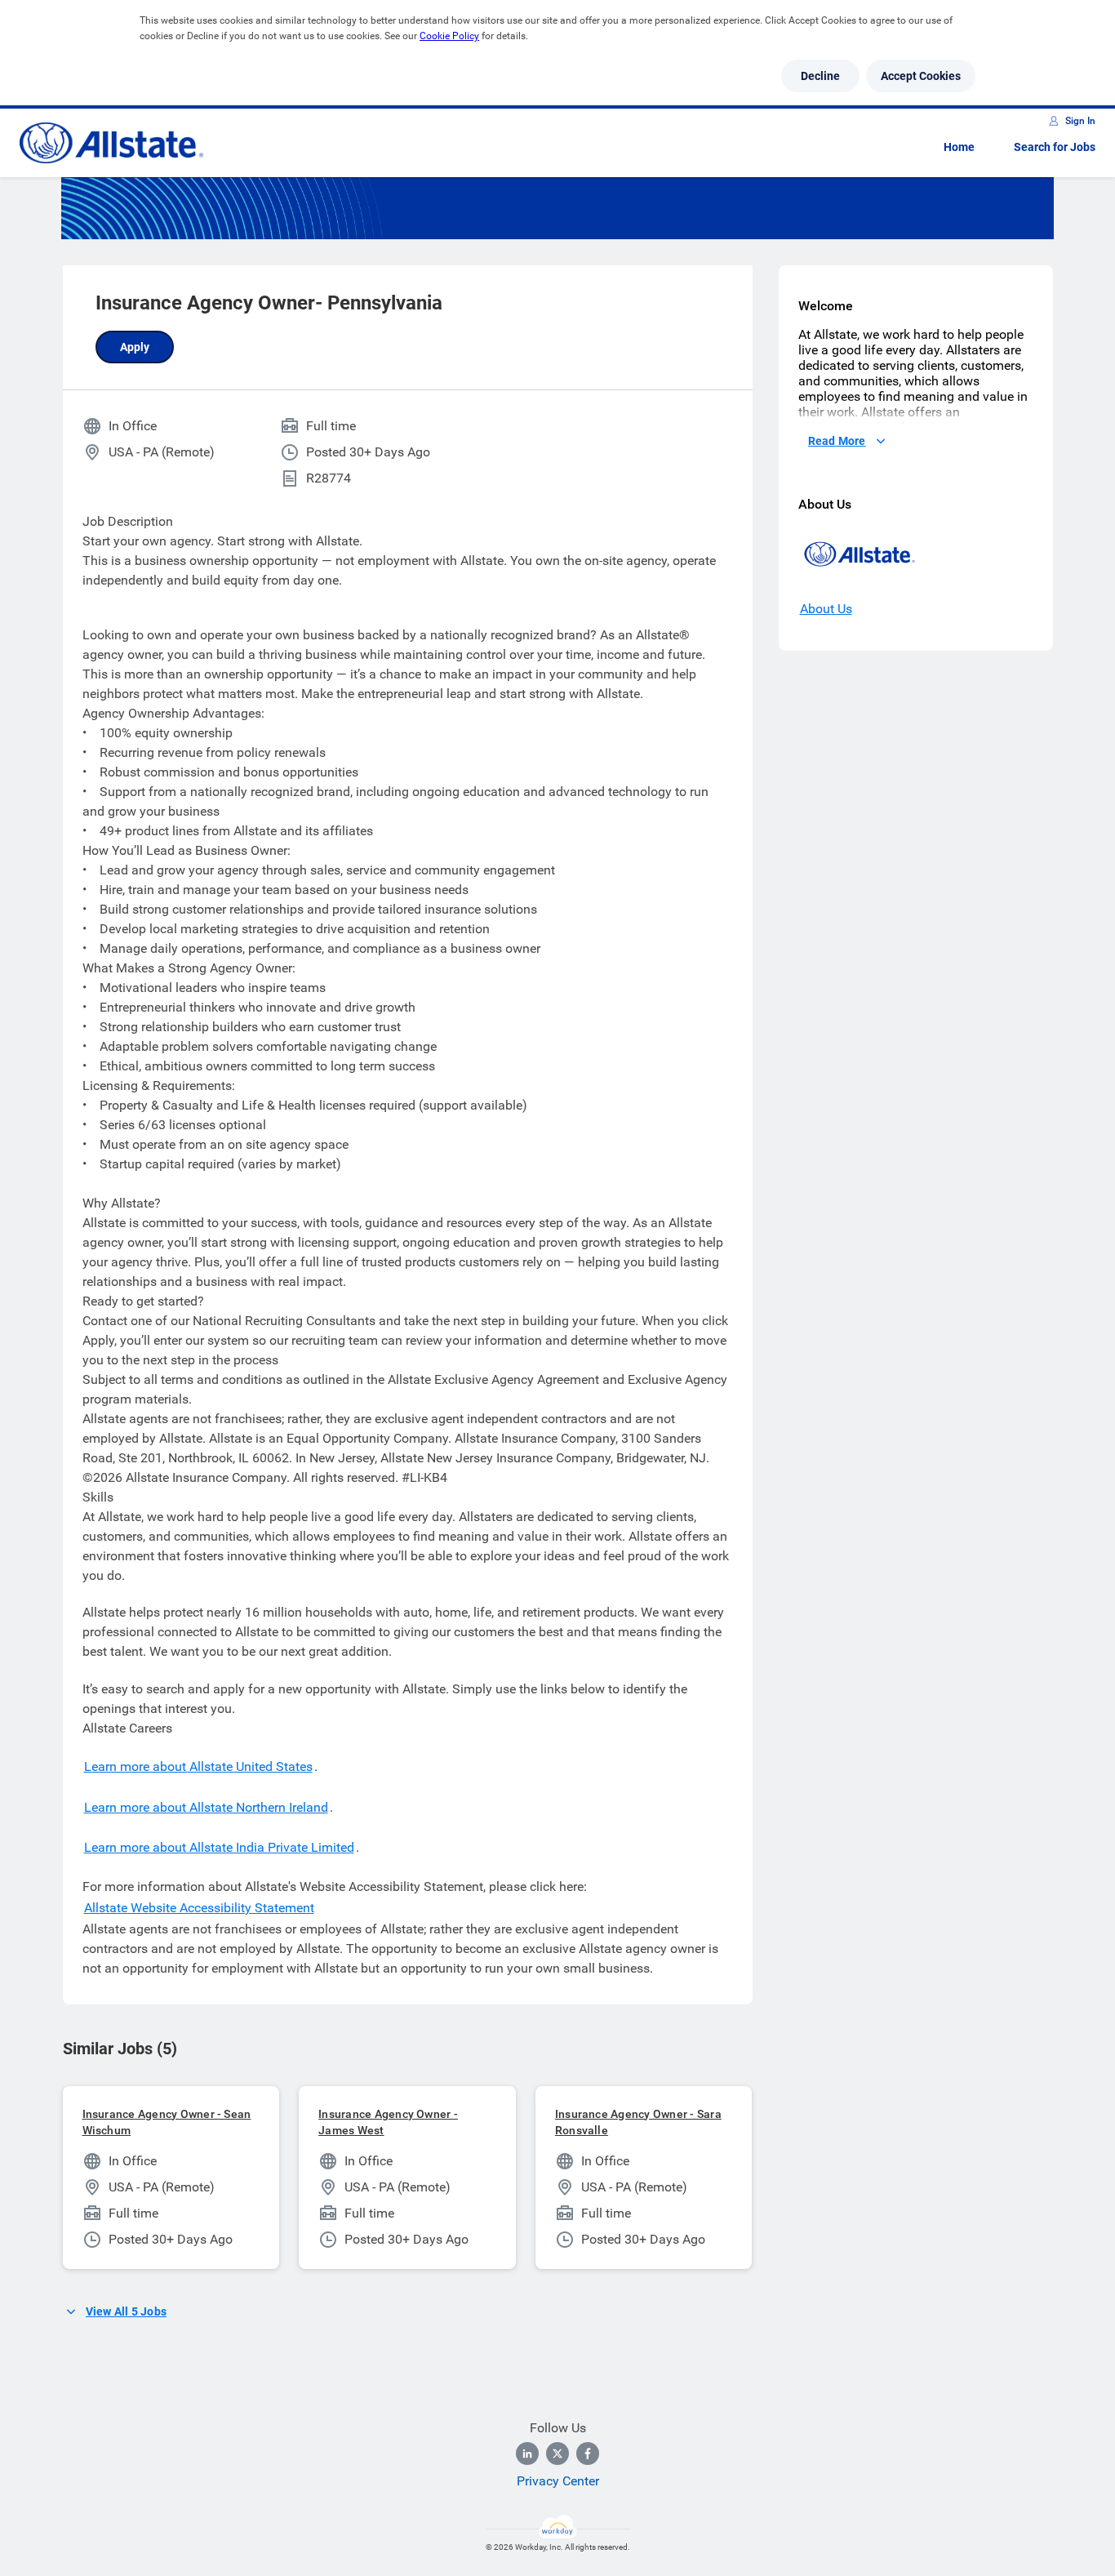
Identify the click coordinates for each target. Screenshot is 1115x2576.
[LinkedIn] (527, 2454)
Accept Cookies (921, 76)
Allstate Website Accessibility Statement (199, 1908)
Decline (820, 76)
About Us (826, 609)
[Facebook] (588, 2454)
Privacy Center (558, 2481)
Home (959, 147)
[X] (557, 2454)
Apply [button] (135, 347)
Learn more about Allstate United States (198, 1766)
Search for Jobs (1055, 147)
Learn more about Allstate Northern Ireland (206, 1807)
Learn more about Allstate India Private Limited (219, 1847)
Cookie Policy (449, 36)
